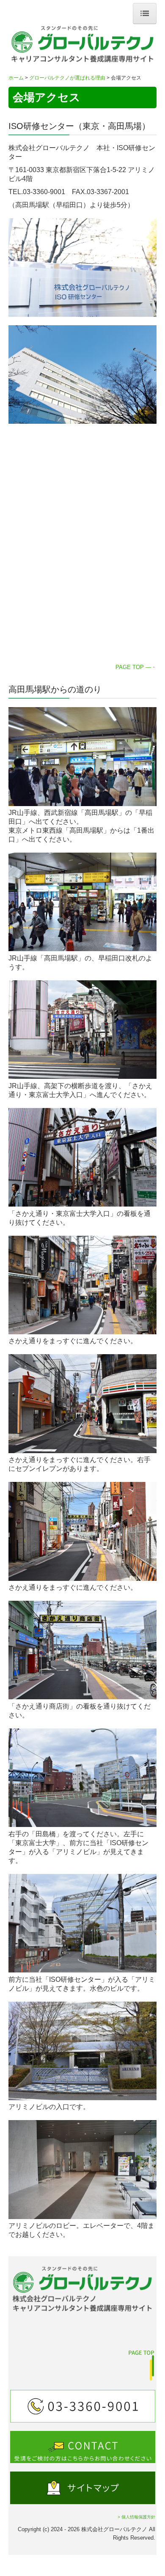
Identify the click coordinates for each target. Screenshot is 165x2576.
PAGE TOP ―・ (136, 667)
